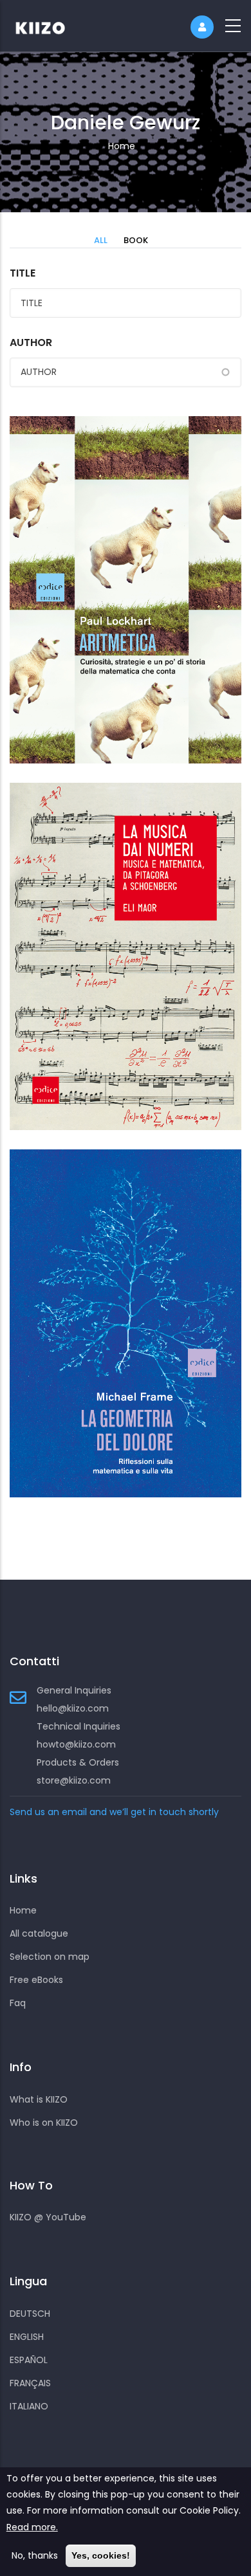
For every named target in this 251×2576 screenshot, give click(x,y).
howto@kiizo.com (76, 1744)
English (27, 2337)
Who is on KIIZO (44, 2123)
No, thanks (35, 2555)
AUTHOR (31, 343)
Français (30, 2383)
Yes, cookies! (101, 2555)
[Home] (48, 26)
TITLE (23, 273)
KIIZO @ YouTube (48, 2217)
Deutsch (30, 2314)
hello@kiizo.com (73, 1708)
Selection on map (50, 1957)
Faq (18, 2003)
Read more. (32, 2527)
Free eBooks (36, 1980)
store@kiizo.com (74, 1780)
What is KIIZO (39, 2099)
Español (29, 2360)
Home (122, 146)
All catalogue (39, 1933)
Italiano (29, 2406)
